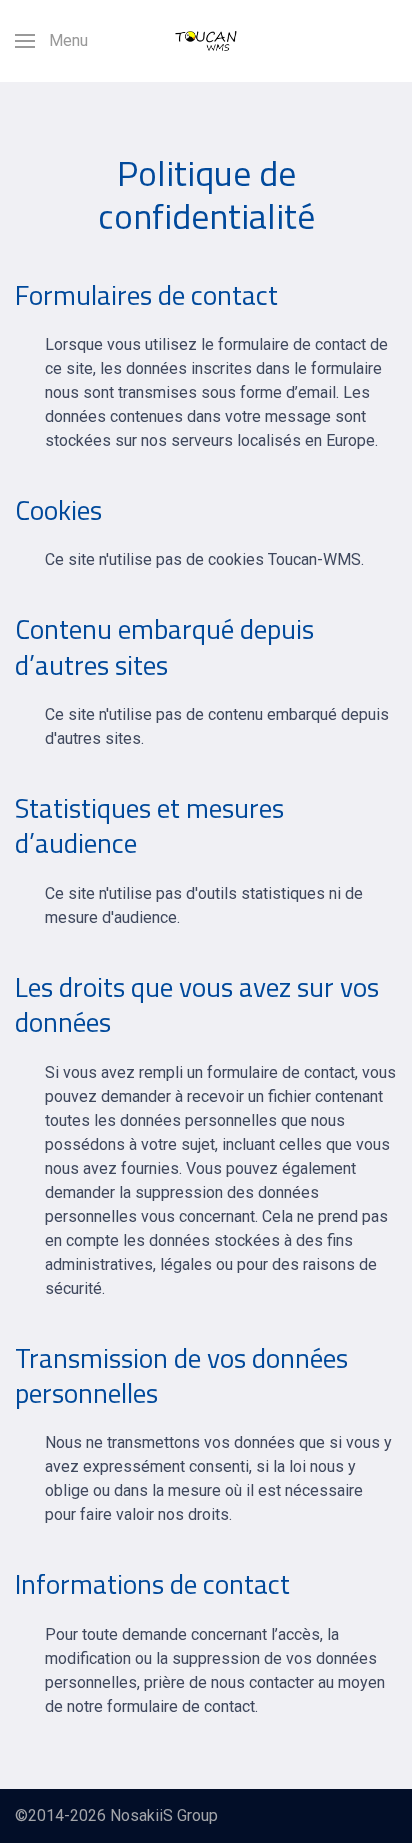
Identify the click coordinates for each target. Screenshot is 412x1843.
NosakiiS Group (164, 1815)
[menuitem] (51, 41)
